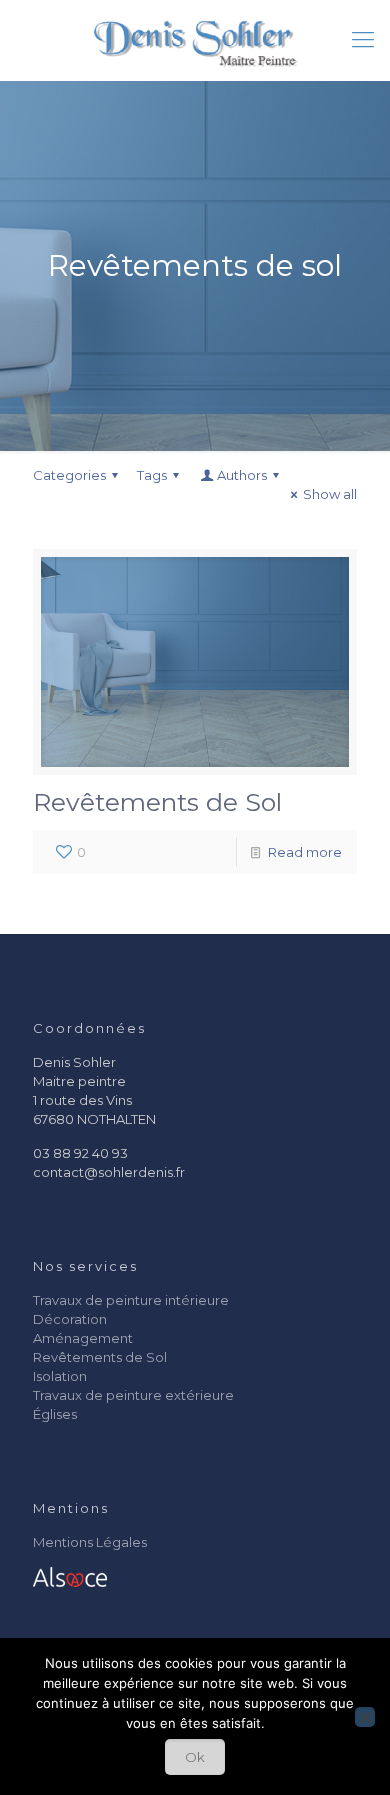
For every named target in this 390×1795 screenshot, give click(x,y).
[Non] (365, 1717)
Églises (55, 1414)
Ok (195, 1757)
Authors (242, 475)
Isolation (60, 1376)
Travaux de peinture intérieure (131, 1300)
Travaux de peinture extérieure (133, 1395)
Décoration (70, 1319)
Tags (152, 475)
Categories (69, 475)
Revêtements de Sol (157, 802)
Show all (330, 494)
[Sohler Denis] (195, 40)
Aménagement (83, 1338)
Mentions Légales (90, 1542)
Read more (305, 852)
